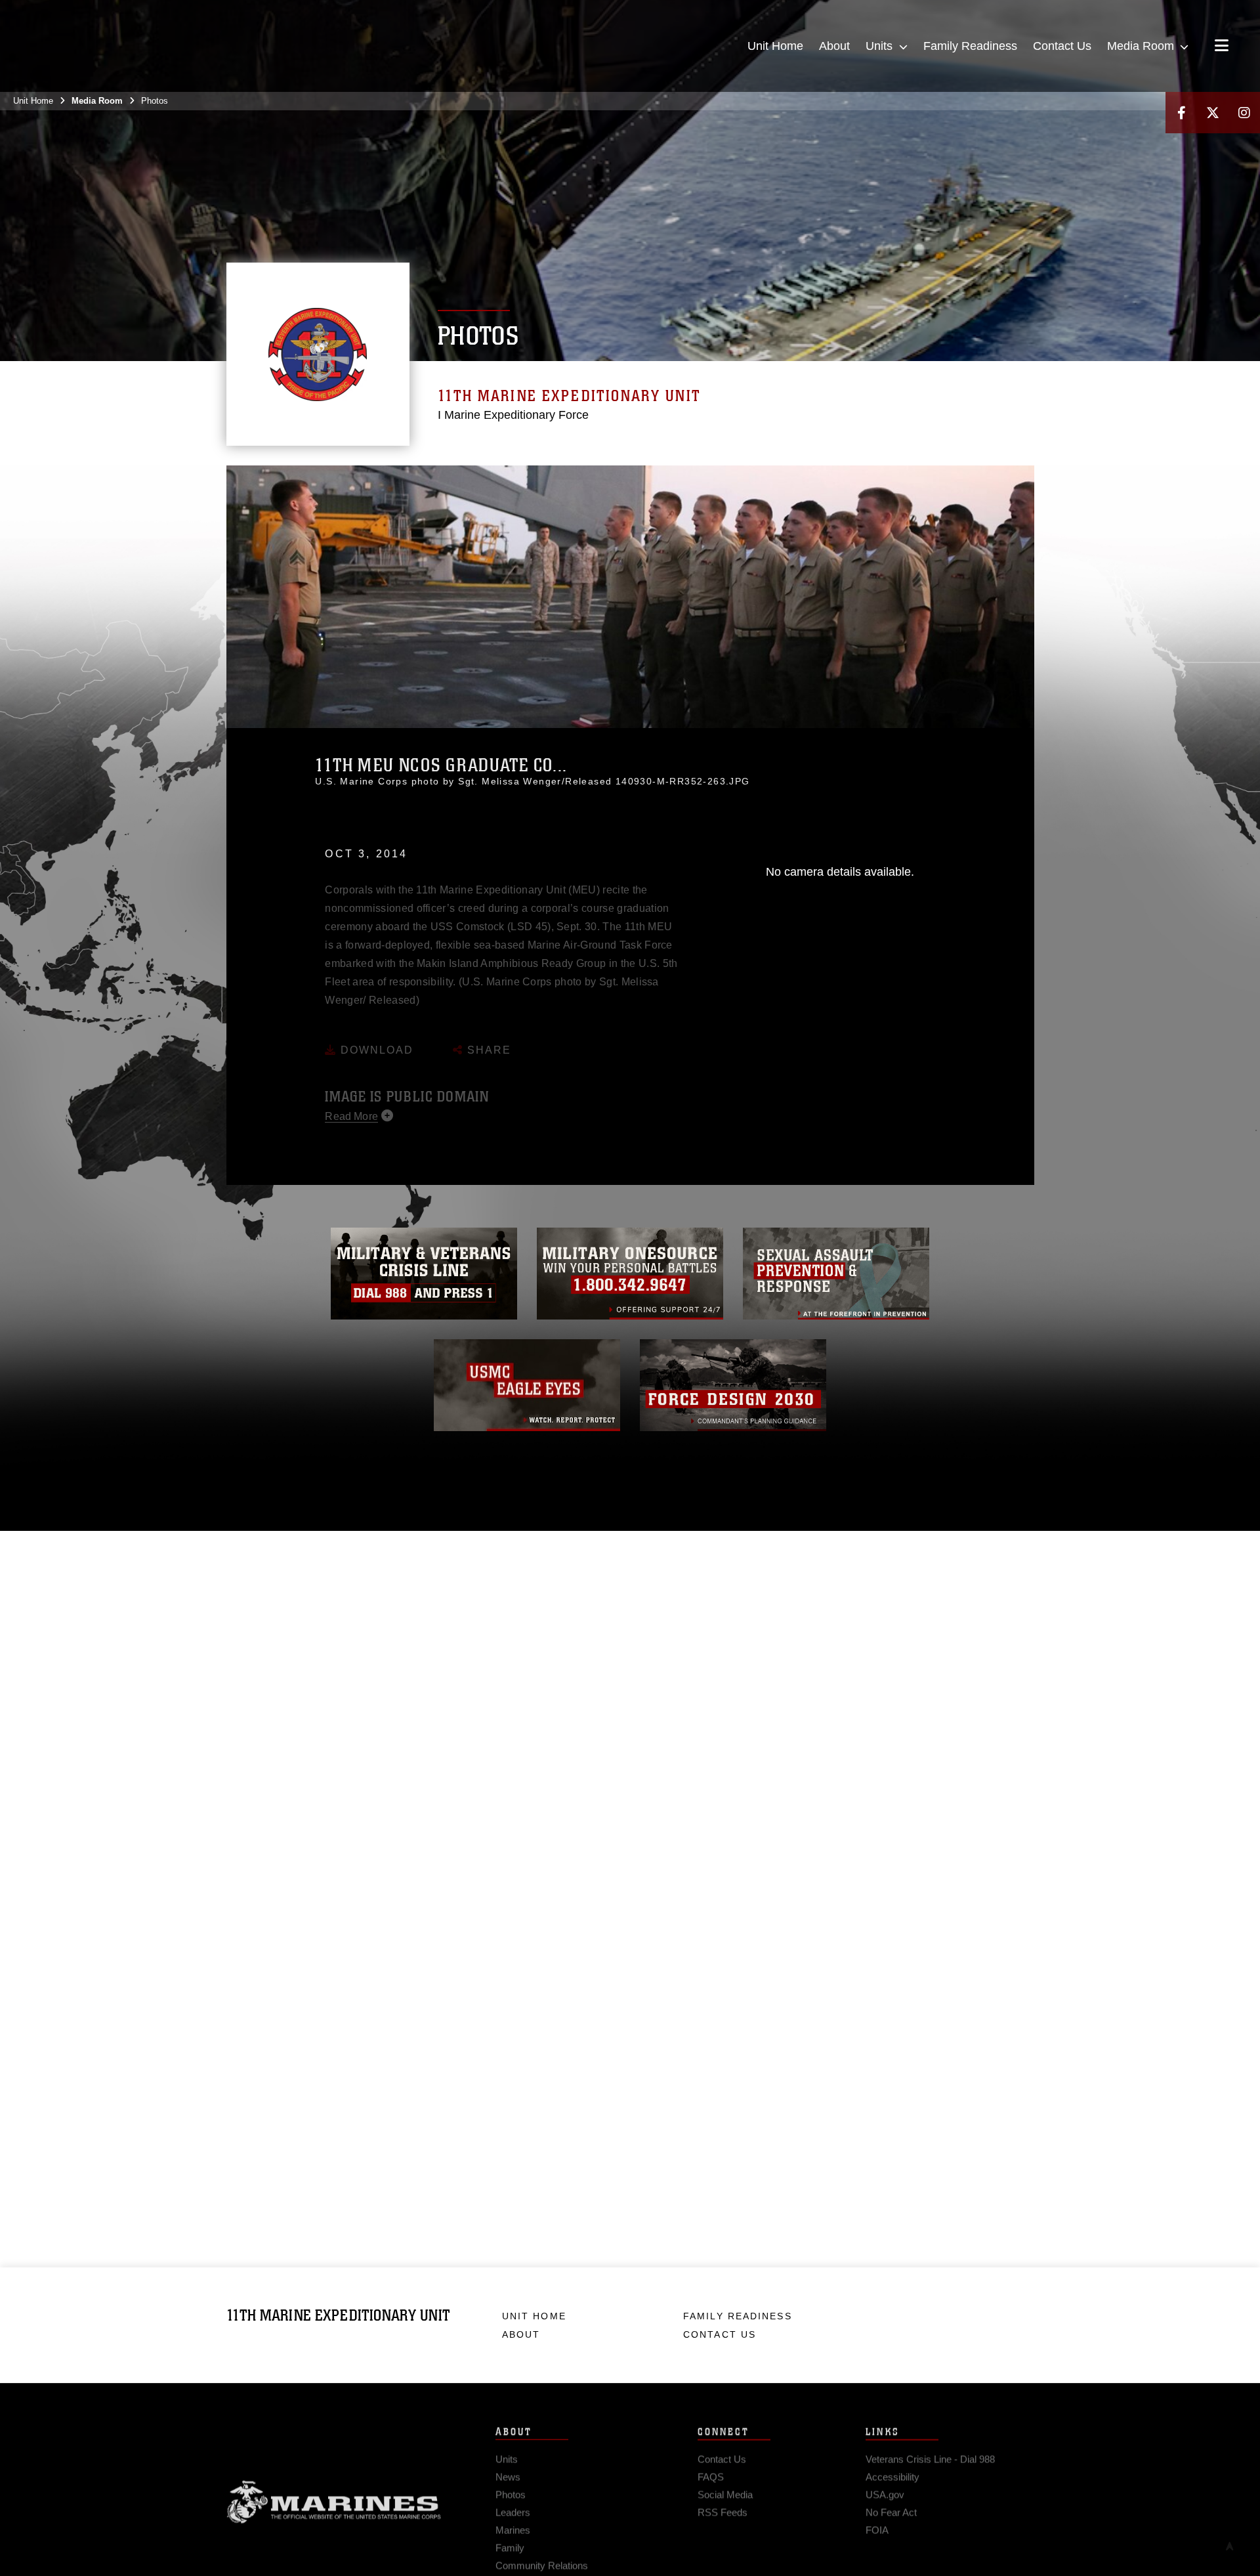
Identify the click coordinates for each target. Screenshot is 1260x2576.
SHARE (487, 1032)
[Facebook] (1181, 113)
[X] (1213, 113)
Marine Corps (334, 2499)
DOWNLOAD (375, 1032)
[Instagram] (1244, 113)
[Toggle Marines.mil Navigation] (1222, 47)
